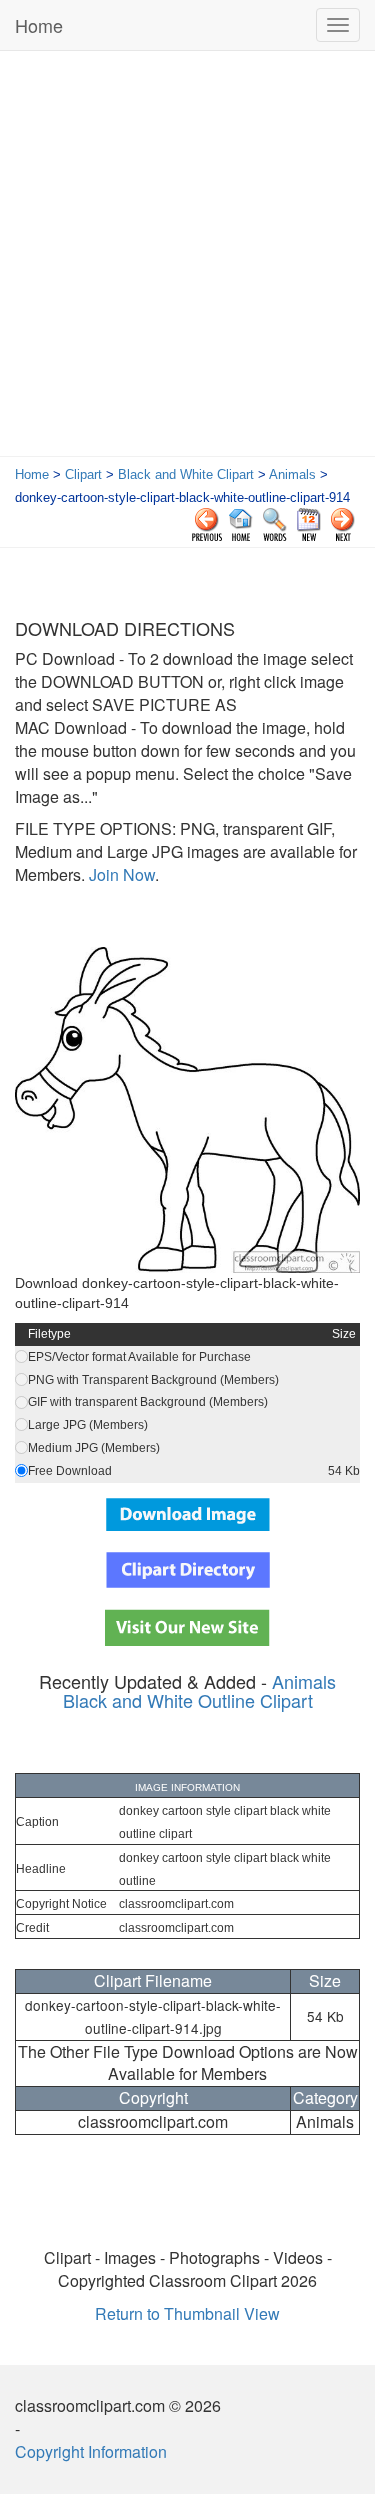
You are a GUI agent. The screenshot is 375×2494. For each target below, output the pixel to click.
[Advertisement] (187, 258)
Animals (292, 474)
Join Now (120, 874)
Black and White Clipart (186, 474)
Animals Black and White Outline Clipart (200, 1691)
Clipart (83, 474)
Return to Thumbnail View (187, 2313)
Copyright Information (91, 2451)
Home (39, 25)
